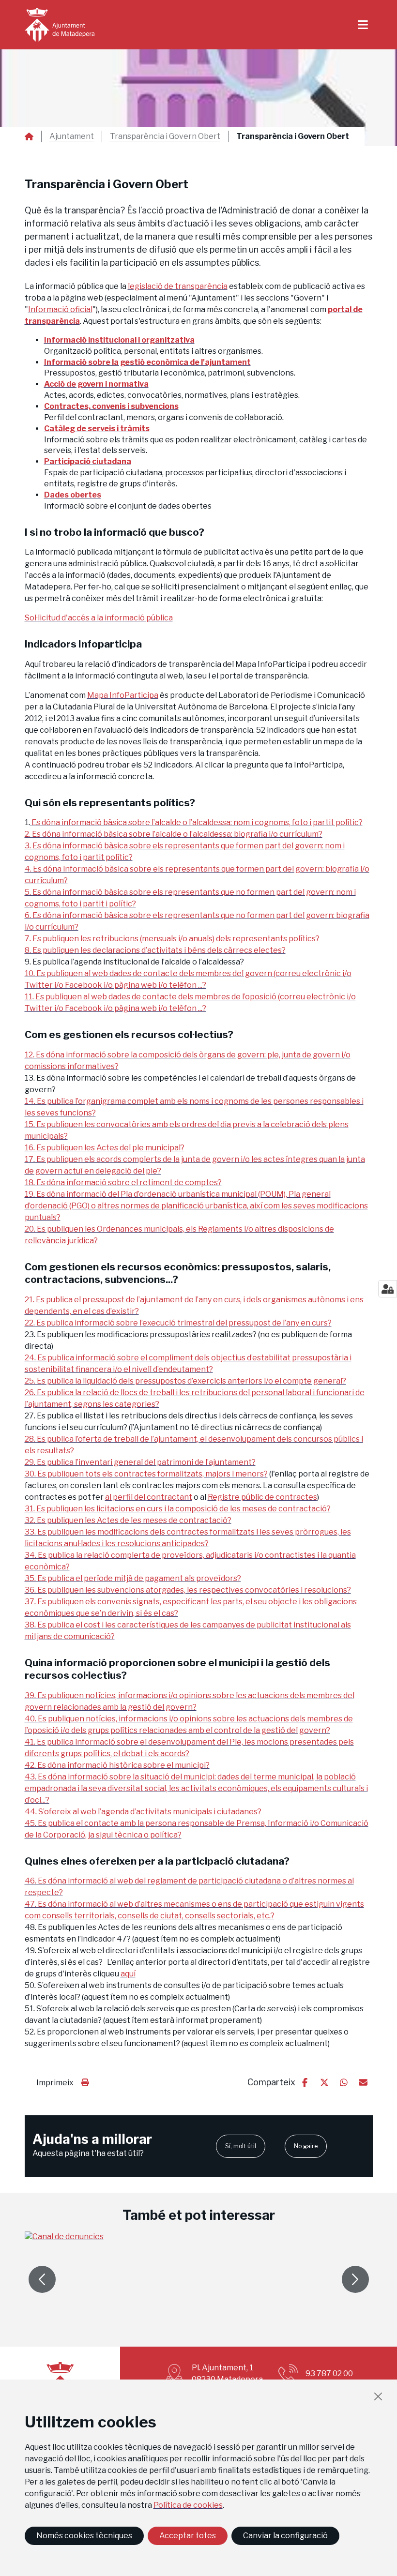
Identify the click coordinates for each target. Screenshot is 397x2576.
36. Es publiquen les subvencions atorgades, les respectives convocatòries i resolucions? (188, 1590)
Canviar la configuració (285, 2536)
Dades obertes (73, 495)
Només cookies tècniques (84, 2536)
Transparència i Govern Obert (165, 136)
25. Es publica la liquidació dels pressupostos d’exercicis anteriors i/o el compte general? (185, 1381)
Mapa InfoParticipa (123, 695)
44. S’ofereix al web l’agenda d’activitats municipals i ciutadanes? (143, 1812)
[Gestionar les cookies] (388, 1289)
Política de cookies (188, 2505)
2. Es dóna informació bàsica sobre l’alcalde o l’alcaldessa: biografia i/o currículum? (174, 834)
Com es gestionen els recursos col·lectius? (129, 1034)
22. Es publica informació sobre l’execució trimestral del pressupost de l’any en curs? (178, 1323)
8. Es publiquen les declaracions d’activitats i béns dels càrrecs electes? (155, 950)
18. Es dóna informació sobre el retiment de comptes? (123, 1183)
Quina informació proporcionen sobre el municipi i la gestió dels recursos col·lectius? (177, 1669)
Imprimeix (55, 2083)
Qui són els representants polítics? (110, 803)
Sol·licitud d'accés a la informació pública (99, 618)
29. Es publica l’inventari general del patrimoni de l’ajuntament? (140, 1462)
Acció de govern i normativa (96, 384)
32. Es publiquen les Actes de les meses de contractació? (128, 1520)
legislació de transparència (178, 286)
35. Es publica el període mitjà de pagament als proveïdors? (133, 1578)
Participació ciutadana (88, 461)
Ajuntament (72, 136)
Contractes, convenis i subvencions (111, 406)
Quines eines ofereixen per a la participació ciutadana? (157, 1861)
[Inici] (60, 25)
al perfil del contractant (149, 1497)
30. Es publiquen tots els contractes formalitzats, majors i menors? (146, 1474)
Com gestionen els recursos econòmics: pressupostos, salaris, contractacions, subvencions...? (178, 1273)
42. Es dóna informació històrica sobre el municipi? (117, 1765)
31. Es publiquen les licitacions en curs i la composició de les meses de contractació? (178, 1509)
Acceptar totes (188, 2536)
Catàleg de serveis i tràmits (97, 429)
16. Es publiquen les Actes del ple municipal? (105, 1148)
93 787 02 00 (329, 2373)
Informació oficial (60, 309)
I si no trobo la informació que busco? (115, 532)
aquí (128, 1974)
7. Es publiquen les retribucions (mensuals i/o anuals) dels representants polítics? (172, 939)
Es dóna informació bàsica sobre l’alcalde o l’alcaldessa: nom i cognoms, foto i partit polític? (196, 822)
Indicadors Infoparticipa (83, 644)
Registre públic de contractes (262, 1497)
